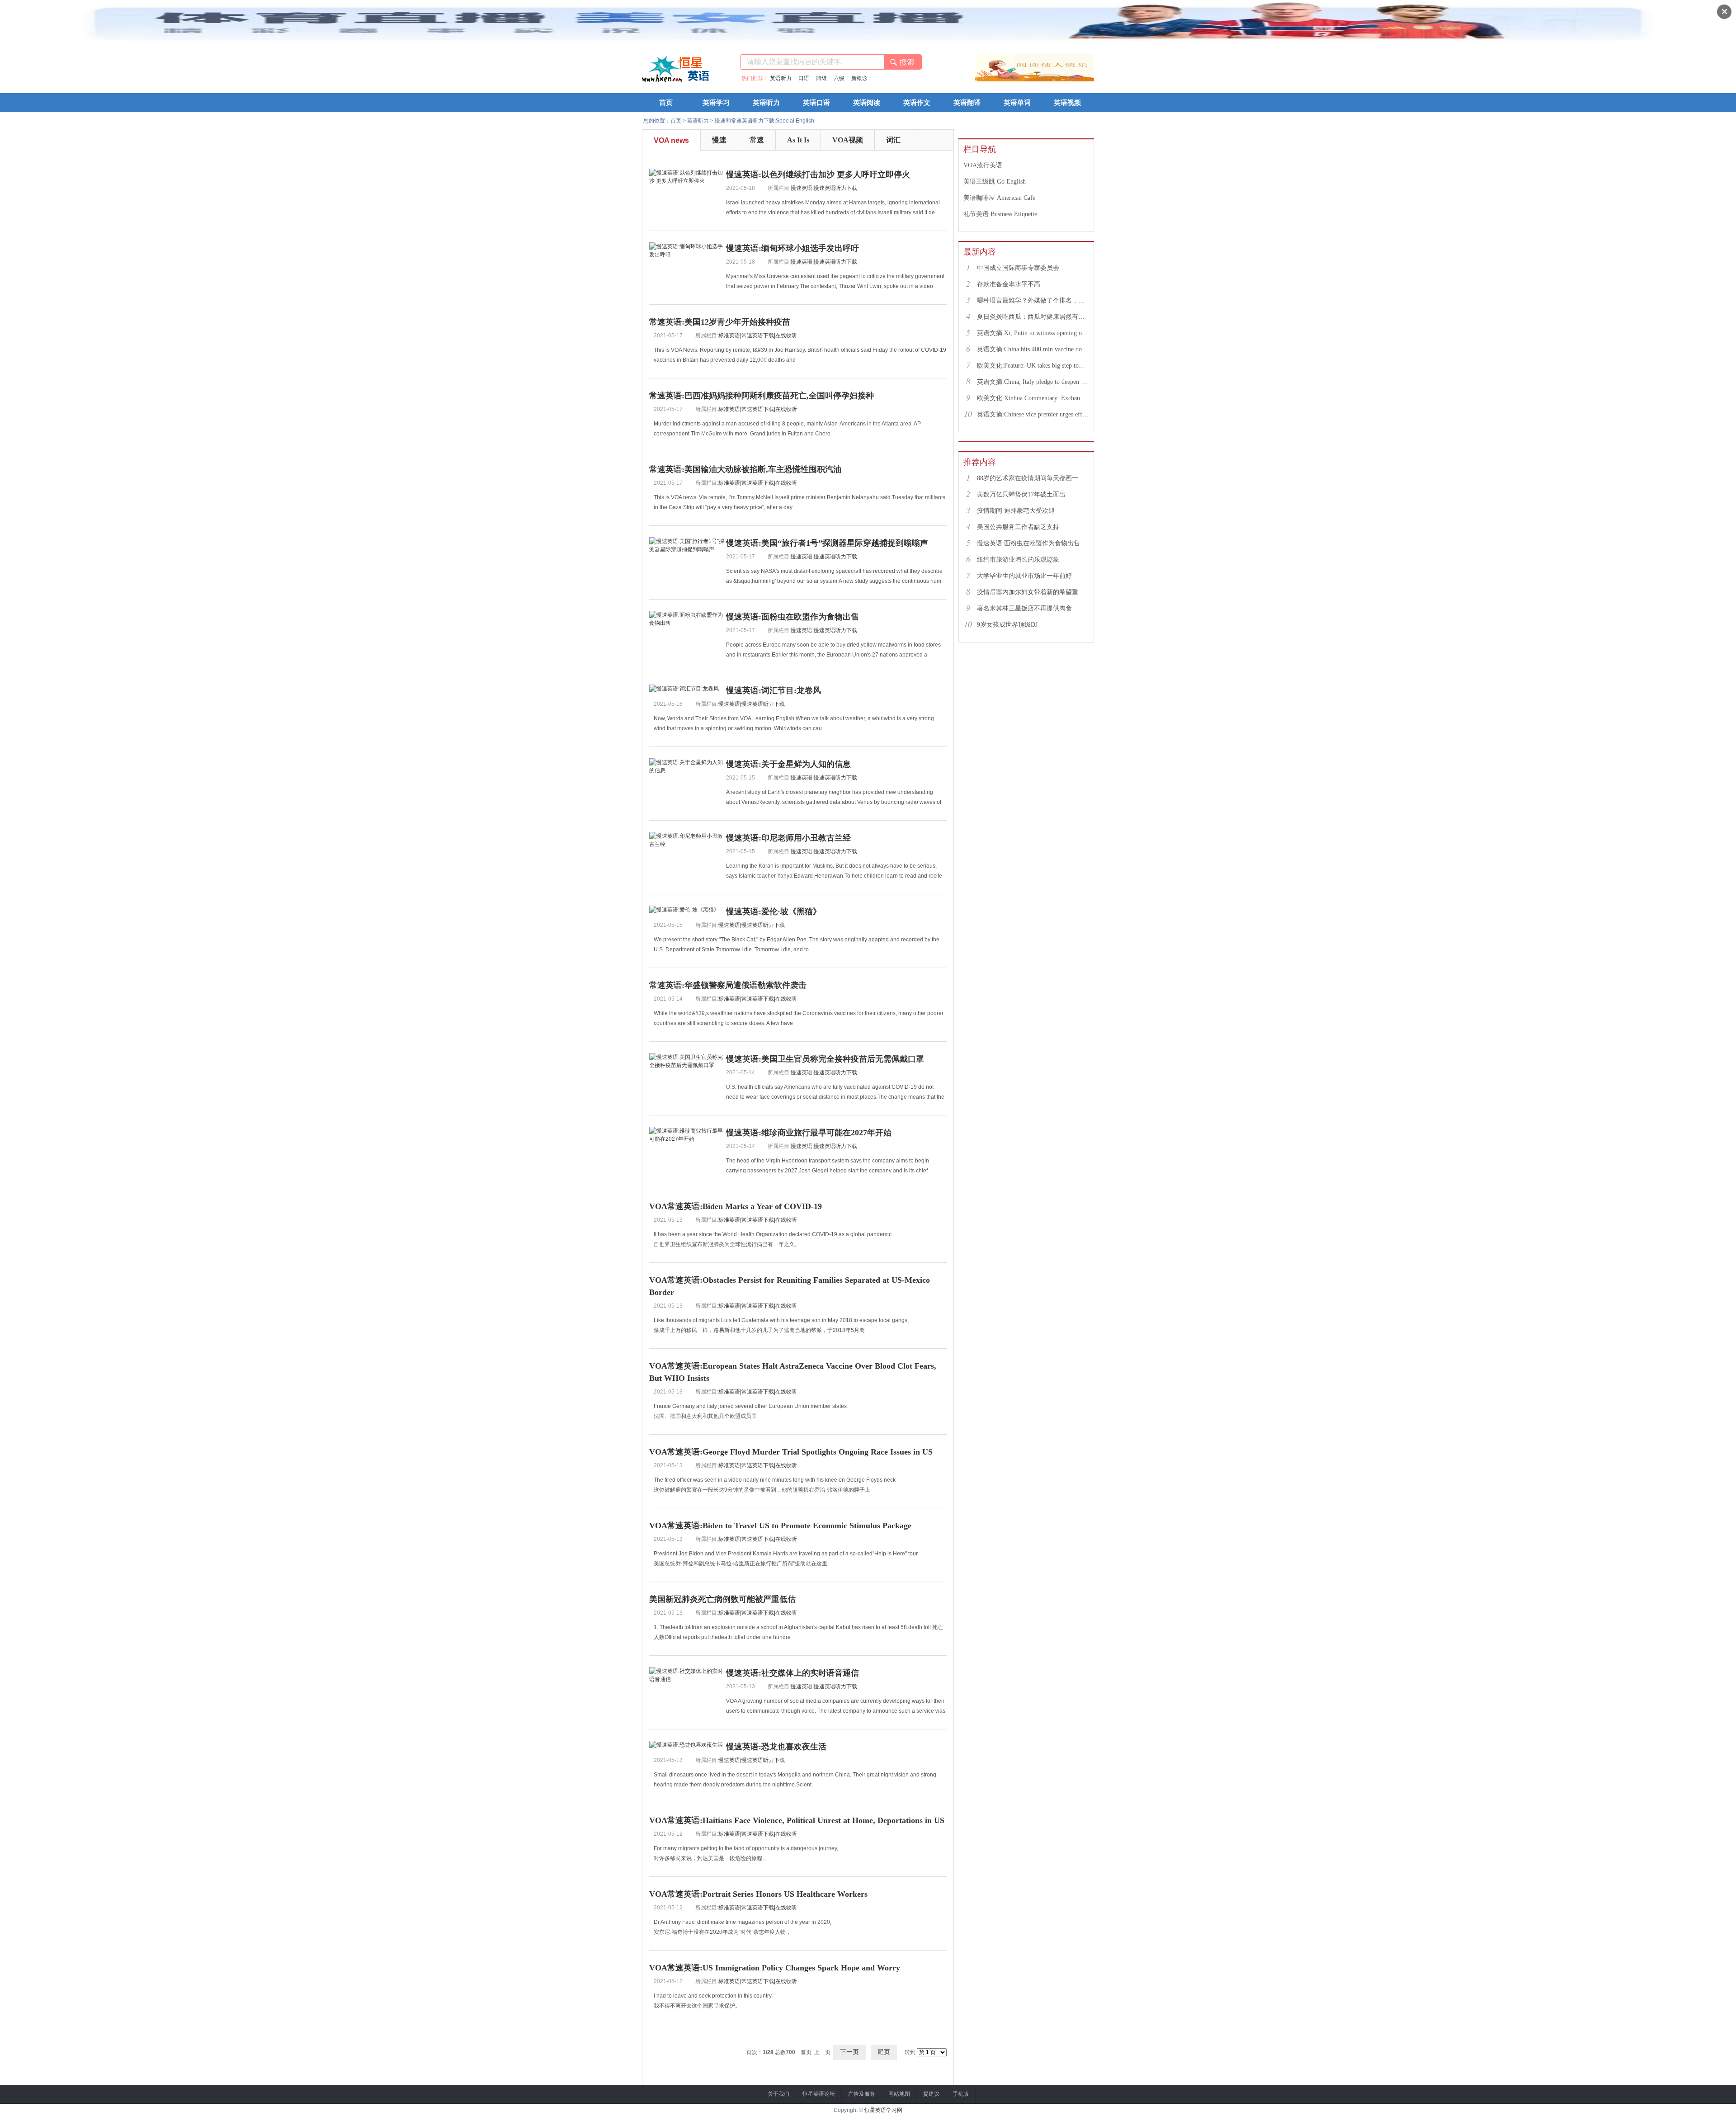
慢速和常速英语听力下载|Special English (764, 121)
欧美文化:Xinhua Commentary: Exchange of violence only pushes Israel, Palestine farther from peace (1033, 398)
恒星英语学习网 (883, 2110)
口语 (804, 78)
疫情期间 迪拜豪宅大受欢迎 (1016, 511)
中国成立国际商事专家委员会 (1018, 268)
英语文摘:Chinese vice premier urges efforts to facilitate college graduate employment (1033, 414)
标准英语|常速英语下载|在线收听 (758, 335)
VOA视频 (848, 140)
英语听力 (781, 78)
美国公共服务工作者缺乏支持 (1018, 527)
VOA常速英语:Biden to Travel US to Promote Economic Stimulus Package (780, 1526)
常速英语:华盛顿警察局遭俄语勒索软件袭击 (728, 985)
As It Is (798, 140)
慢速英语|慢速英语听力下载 (824, 188)
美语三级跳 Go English (995, 182)
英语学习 (716, 103)
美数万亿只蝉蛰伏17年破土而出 (1021, 494)
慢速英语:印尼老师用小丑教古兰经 (788, 838)
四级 (821, 78)
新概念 (859, 78)
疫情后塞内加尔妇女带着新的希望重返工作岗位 (1033, 592)
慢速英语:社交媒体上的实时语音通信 (793, 1673)
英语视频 (1067, 103)
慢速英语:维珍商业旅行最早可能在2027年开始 (809, 1133)
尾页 (884, 2052)
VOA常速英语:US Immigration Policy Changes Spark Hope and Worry (775, 1968)
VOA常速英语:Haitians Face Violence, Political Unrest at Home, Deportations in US (797, 1820)
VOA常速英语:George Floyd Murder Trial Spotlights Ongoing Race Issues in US (791, 1452)
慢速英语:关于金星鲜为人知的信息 (788, 764)
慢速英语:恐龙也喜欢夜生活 (776, 1747)
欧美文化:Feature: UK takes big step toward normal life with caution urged (1033, 366)
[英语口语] (1034, 80)
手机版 (961, 2094)
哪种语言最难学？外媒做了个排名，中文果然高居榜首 (1033, 300)
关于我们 (778, 2094)
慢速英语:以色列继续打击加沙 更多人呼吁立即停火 (818, 175)
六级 (839, 78)
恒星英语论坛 (819, 2094)
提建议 (931, 2094)
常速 (757, 140)
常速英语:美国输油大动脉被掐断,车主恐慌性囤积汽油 (745, 469)
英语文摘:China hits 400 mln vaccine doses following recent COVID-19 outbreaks (1033, 349)
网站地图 (899, 2094)
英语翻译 (967, 103)
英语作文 (917, 103)
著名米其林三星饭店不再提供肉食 (1024, 608)
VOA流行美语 (983, 165)
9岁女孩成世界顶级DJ (1007, 625)
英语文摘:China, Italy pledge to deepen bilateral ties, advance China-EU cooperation (1033, 382)
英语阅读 (867, 103)
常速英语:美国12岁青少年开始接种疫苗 (720, 322)
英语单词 (1017, 103)
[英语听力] (995, 80)
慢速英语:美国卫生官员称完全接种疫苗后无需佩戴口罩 (825, 1059)
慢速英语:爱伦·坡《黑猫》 (774, 912)
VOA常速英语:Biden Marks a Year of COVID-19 (736, 1206)
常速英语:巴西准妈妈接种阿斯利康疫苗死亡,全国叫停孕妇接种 (762, 396)
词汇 (893, 140)
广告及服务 (862, 2094)
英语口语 (816, 103)
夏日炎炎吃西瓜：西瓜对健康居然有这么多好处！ (1033, 317)
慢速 (719, 140)
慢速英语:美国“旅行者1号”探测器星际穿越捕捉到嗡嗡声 (827, 543)
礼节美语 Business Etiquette (1000, 214)
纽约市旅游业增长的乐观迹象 (1018, 560)
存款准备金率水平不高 (1009, 284)
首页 (666, 103)
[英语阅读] (1074, 80)
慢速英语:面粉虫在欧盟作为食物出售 (793, 617)
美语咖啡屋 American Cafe (999, 198)
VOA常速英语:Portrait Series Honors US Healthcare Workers (758, 1894)
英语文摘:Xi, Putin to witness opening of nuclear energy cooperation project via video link (1033, 333)
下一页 (849, 2052)
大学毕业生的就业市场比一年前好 (1024, 576)
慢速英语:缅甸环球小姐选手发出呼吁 (793, 248)
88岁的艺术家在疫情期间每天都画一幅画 (1033, 478)
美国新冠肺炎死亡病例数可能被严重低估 (722, 1599)
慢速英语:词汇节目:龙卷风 (774, 690)
